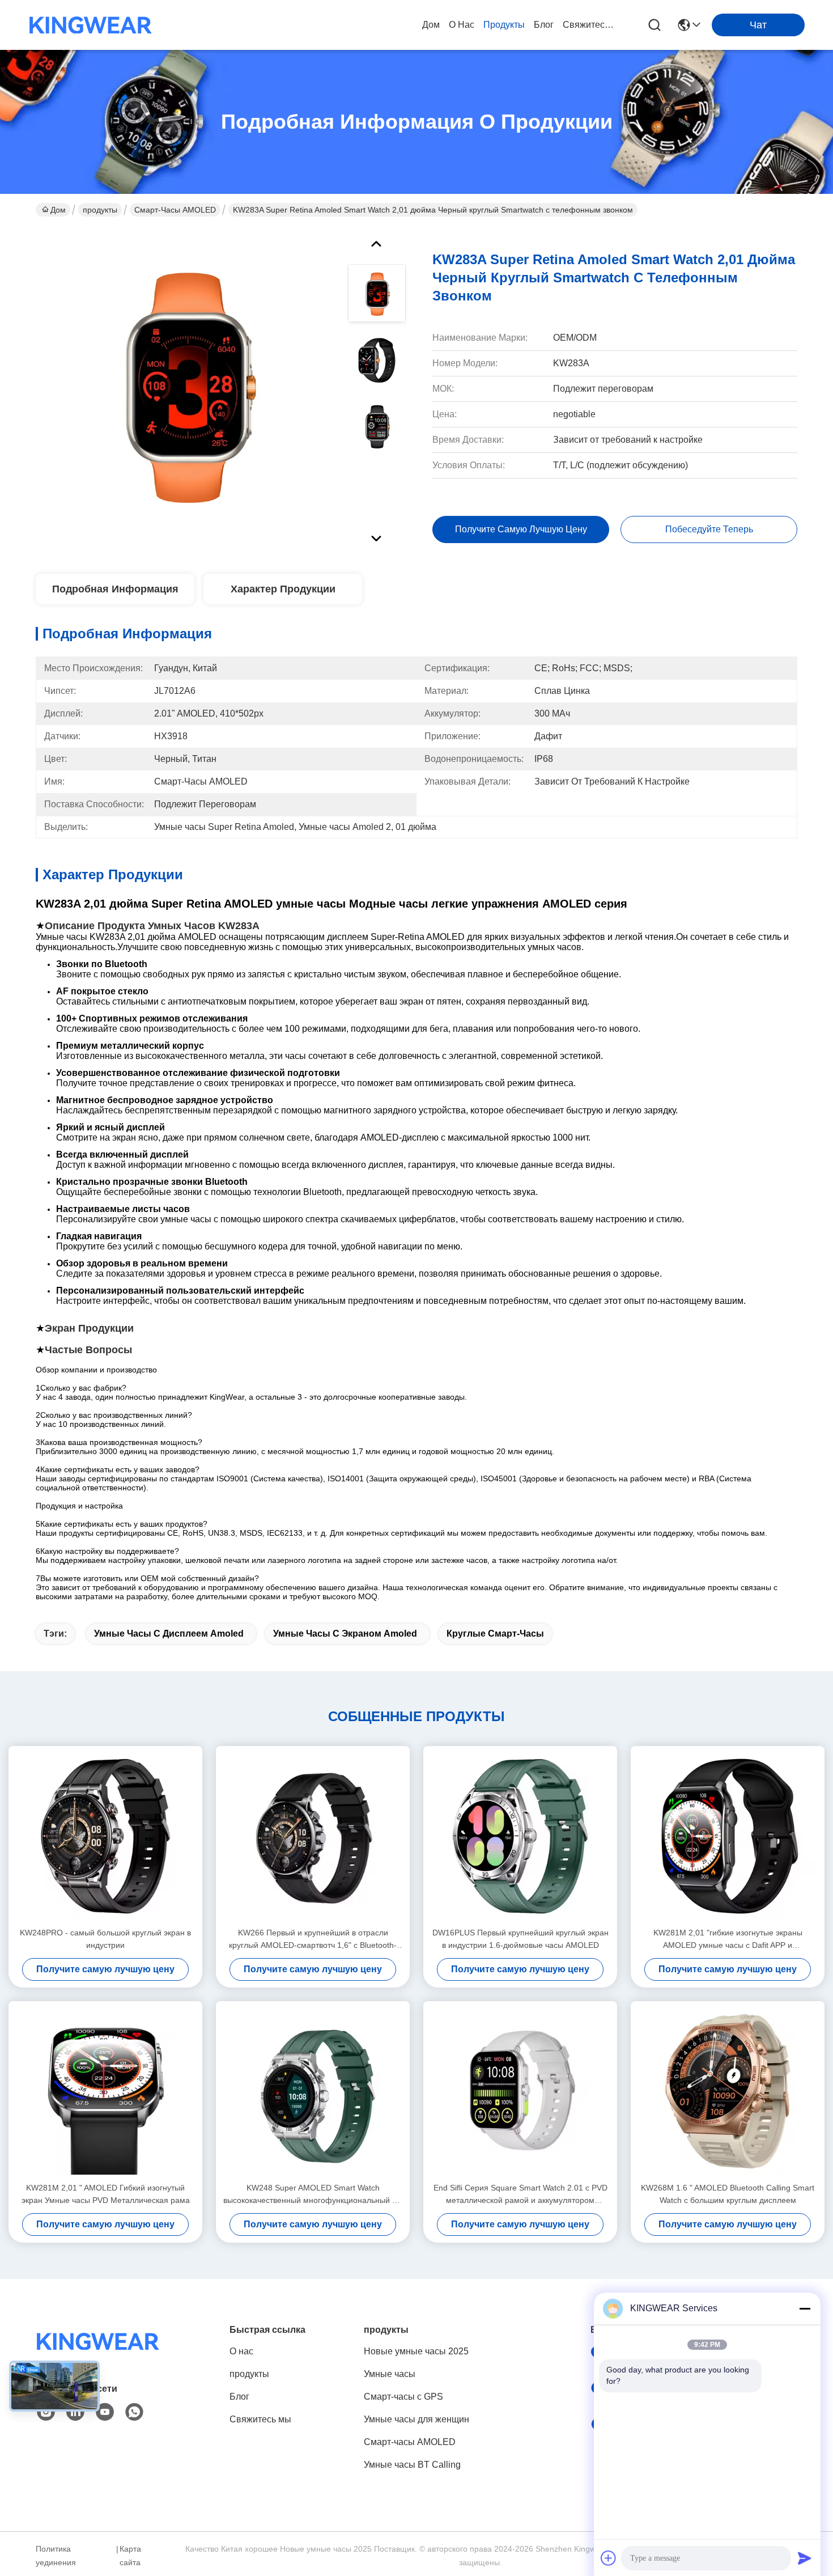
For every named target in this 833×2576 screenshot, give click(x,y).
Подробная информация (115, 589)
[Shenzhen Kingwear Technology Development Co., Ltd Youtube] (105, 2412)
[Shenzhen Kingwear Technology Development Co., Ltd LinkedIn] (75, 2412)
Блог (544, 25)
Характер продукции (283, 589)
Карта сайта (130, 2556)
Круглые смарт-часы (495, 1634)
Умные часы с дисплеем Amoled (169, 1634)
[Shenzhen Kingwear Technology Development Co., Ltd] (91, 25)
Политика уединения (56, 2556)
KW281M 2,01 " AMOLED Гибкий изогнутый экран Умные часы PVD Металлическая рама (106, 2194)
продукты (504, 25)
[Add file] (609, 2558)
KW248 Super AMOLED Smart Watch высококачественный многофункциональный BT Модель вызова (313, 2195)
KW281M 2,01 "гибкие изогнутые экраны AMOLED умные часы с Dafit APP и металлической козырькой (728, 1940)
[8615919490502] (134, 2412)
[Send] (805, 2558)
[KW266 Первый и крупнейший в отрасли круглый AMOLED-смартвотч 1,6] (313, 1836)
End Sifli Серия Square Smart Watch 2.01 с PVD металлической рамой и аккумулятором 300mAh (520, 2195)
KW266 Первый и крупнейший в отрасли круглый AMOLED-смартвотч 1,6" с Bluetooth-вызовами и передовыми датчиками (313, 1940)
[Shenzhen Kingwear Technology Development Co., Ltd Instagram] (46, 2412)
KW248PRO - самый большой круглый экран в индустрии (105, 1939)
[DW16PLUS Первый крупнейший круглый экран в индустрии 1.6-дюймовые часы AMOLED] (520, 1836)
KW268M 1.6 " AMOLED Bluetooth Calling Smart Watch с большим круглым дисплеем (728, 2194)
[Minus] (805, 2308)
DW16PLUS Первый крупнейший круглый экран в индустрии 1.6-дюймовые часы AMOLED (520, 1939)
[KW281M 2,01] (728, 1836)
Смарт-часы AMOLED (175, 210)
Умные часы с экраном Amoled (345, 1634)
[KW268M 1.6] (728, 2091)
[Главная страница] (98, 2355)
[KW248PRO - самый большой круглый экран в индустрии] (105, 1836)
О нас (462, 25)
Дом (431, 25)
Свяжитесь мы (590, 25)
